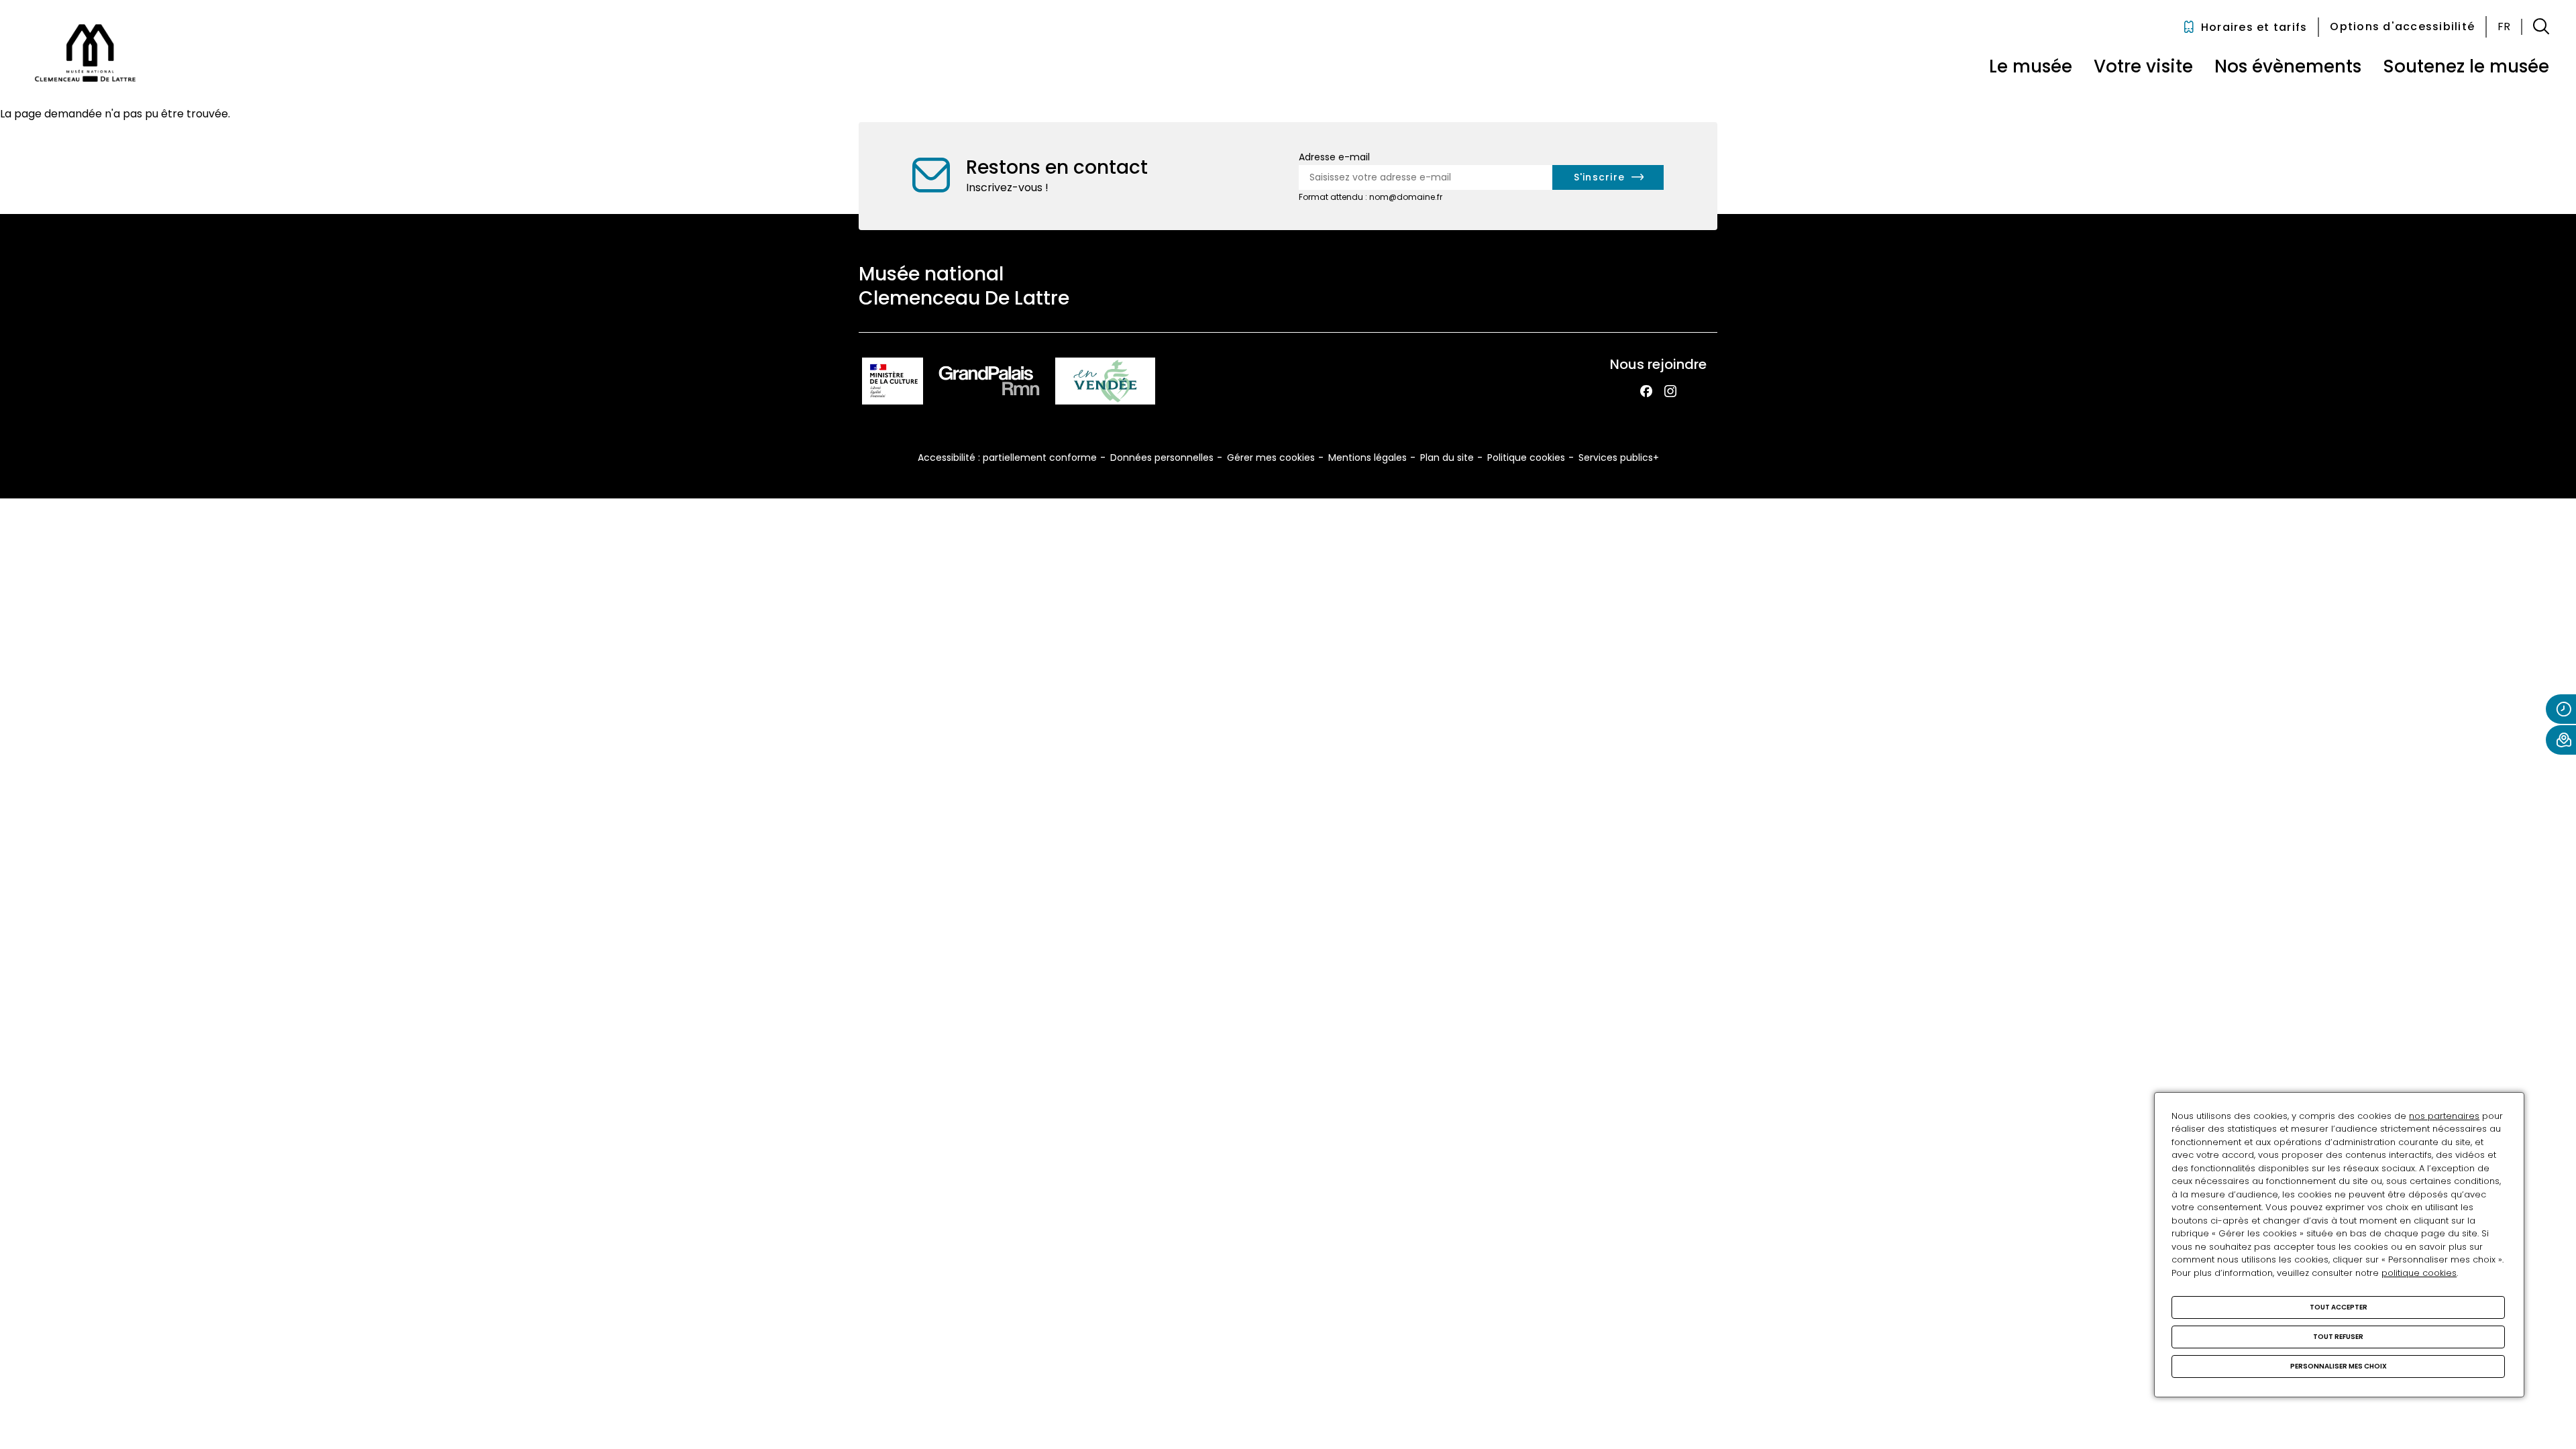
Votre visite (2143, 66)
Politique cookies (1526, 458)
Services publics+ (1619, 458)
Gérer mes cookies (1271, 458)
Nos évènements (2288, 66)
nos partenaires (2444, 1116)
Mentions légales (1367, 458)
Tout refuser (2338, 1337)
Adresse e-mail (1334, 157)
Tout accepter (2339, 1307)
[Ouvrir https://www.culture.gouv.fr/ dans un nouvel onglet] (893, 383)
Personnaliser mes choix (2339, 1366)
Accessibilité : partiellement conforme (1007, 458)
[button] (2541, 27)
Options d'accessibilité (2402, 26)
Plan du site (1447, 458)
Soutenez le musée (2466, 66)
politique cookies (2419, 1273)
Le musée (2031, 66)
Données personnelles (1162, 458)
